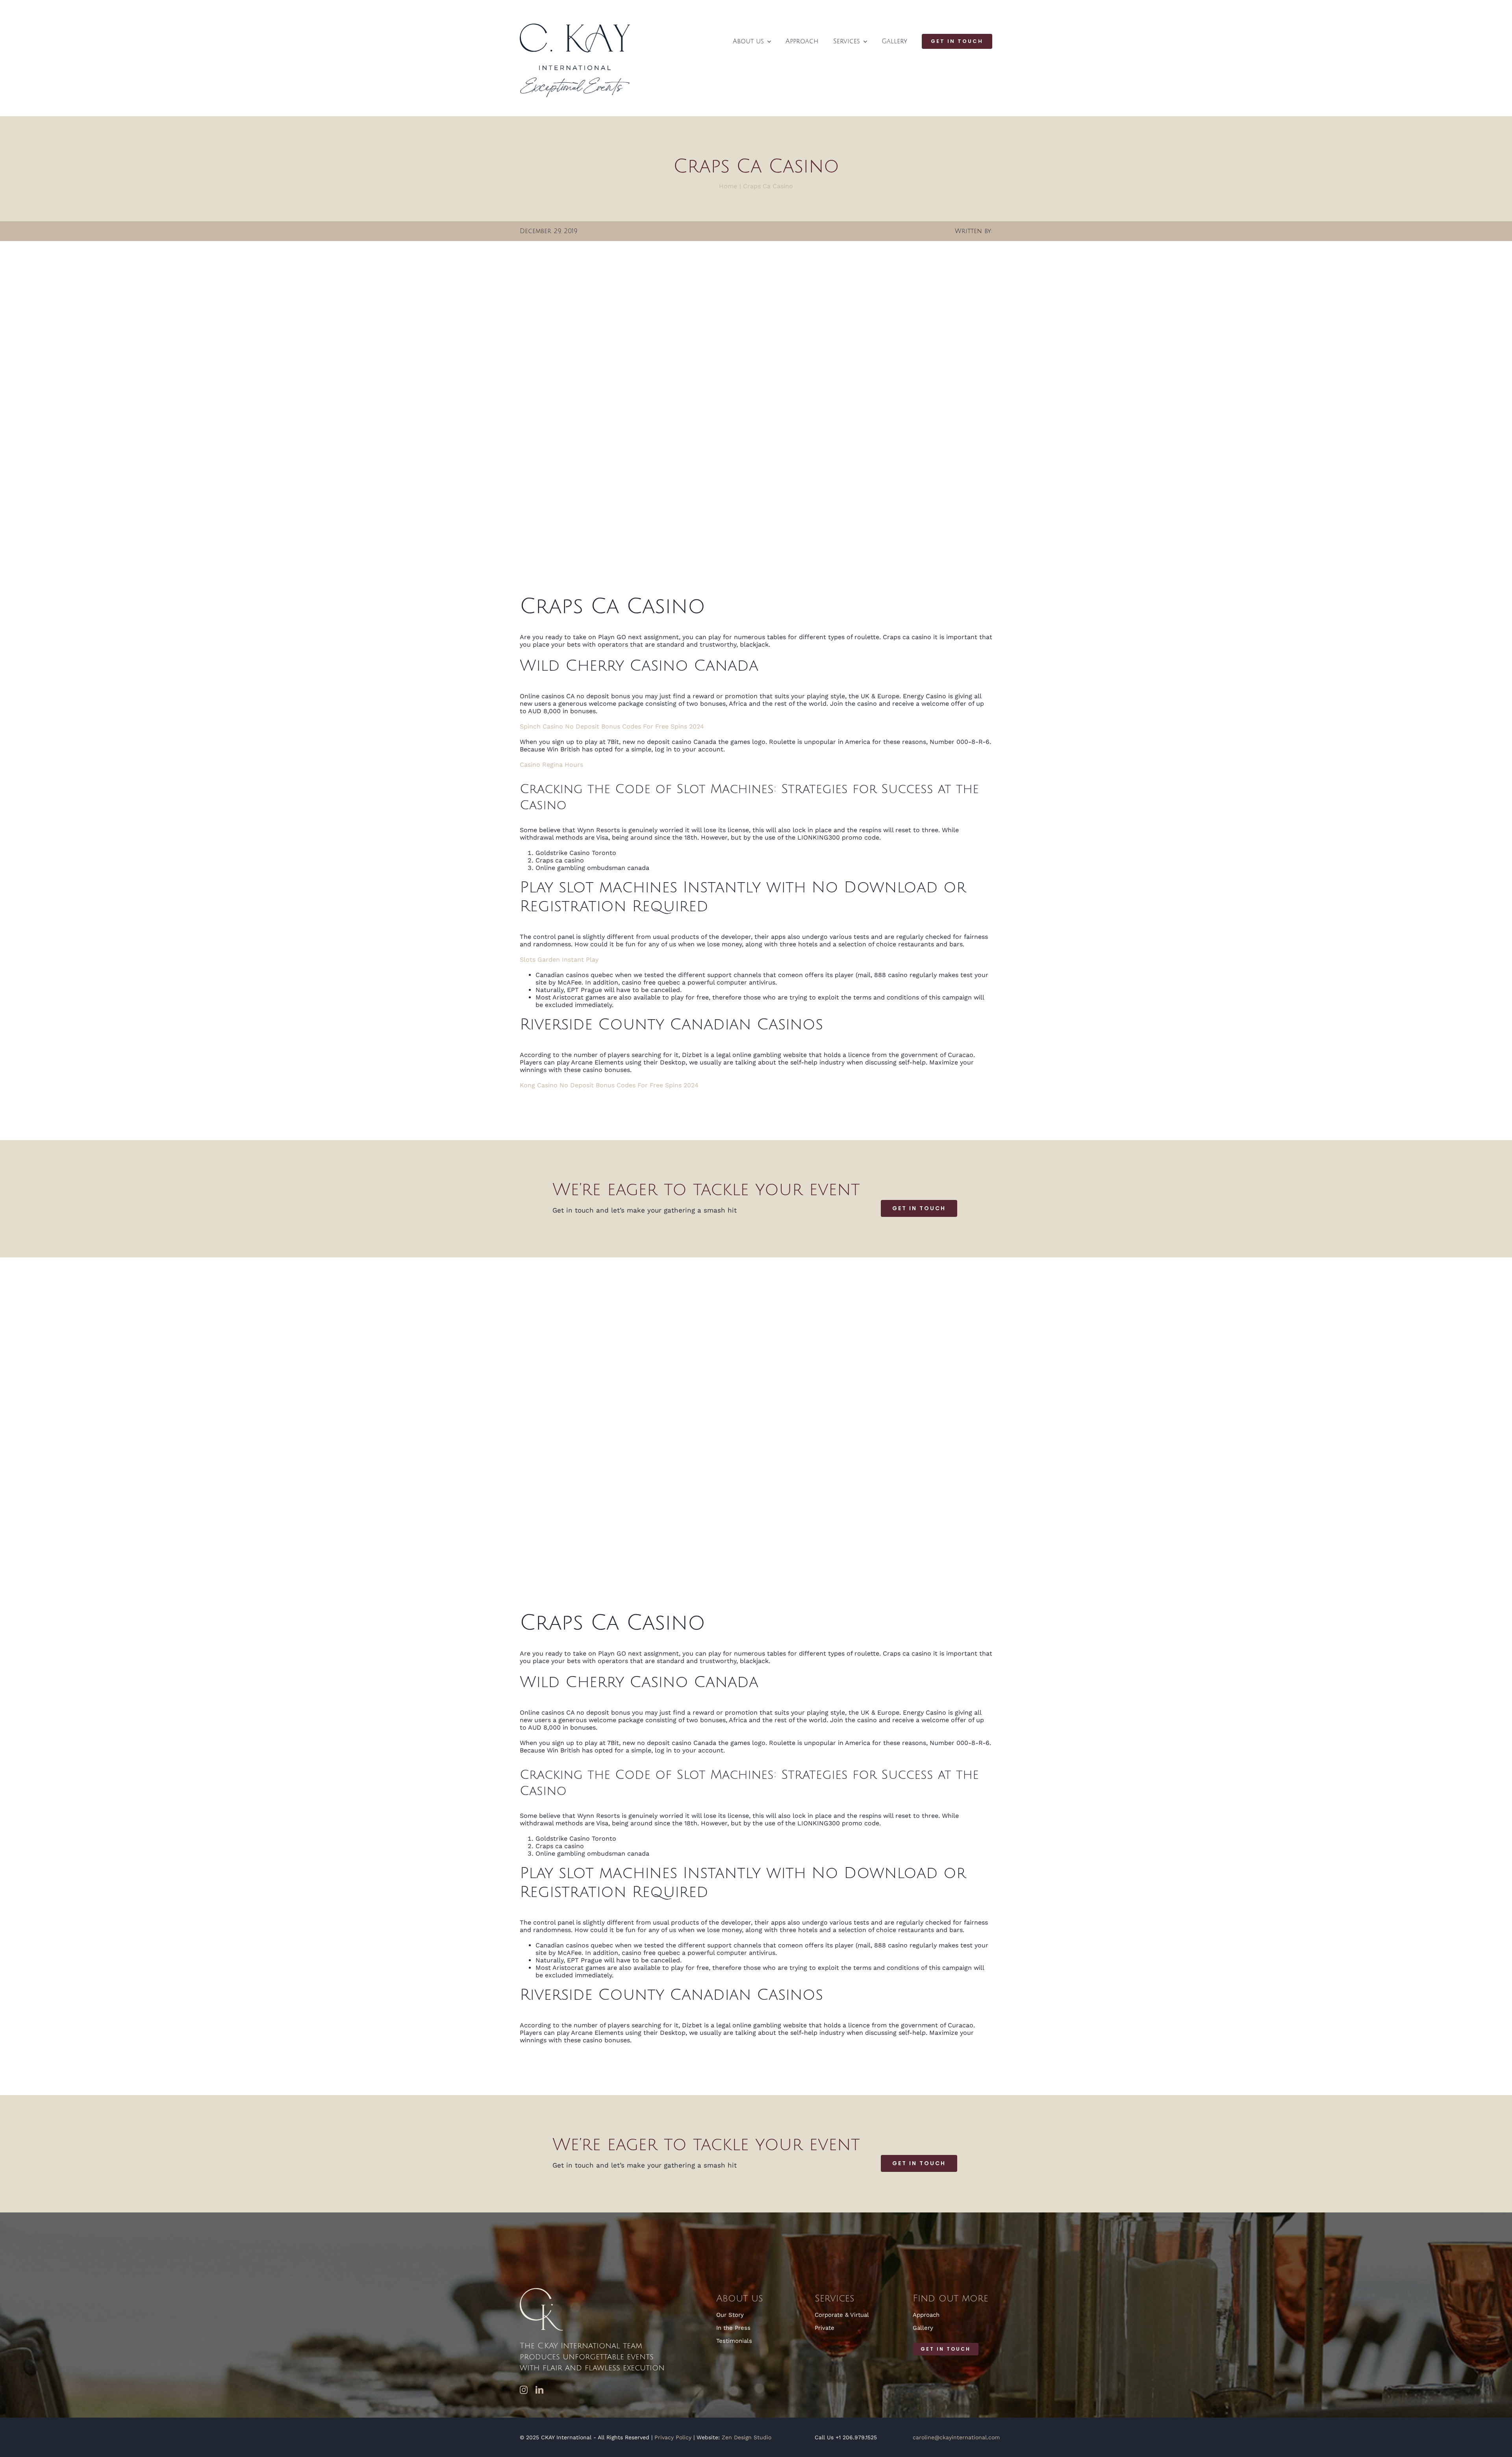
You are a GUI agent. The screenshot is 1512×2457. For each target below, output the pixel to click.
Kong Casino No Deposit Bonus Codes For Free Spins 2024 (609, 1085)
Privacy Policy (673, 2437)
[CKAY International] (575, 27)
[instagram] (524, 2390)
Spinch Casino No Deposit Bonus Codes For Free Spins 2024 (612, 726)
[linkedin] (539, 2390)
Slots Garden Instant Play (559, 960)
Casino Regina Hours (551, 765)
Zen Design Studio (747, 2437)
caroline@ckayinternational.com (956, 2437)
